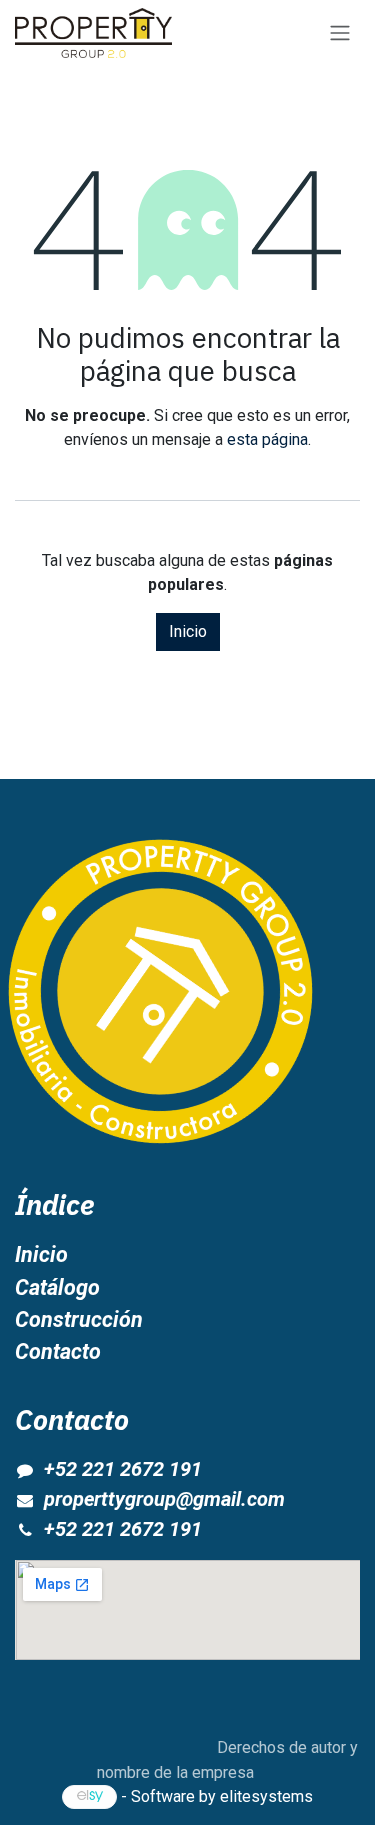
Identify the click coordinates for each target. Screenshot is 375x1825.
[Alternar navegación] (340, 33)
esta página (267, 439)
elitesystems (266, 1796)
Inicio (188, 631)
